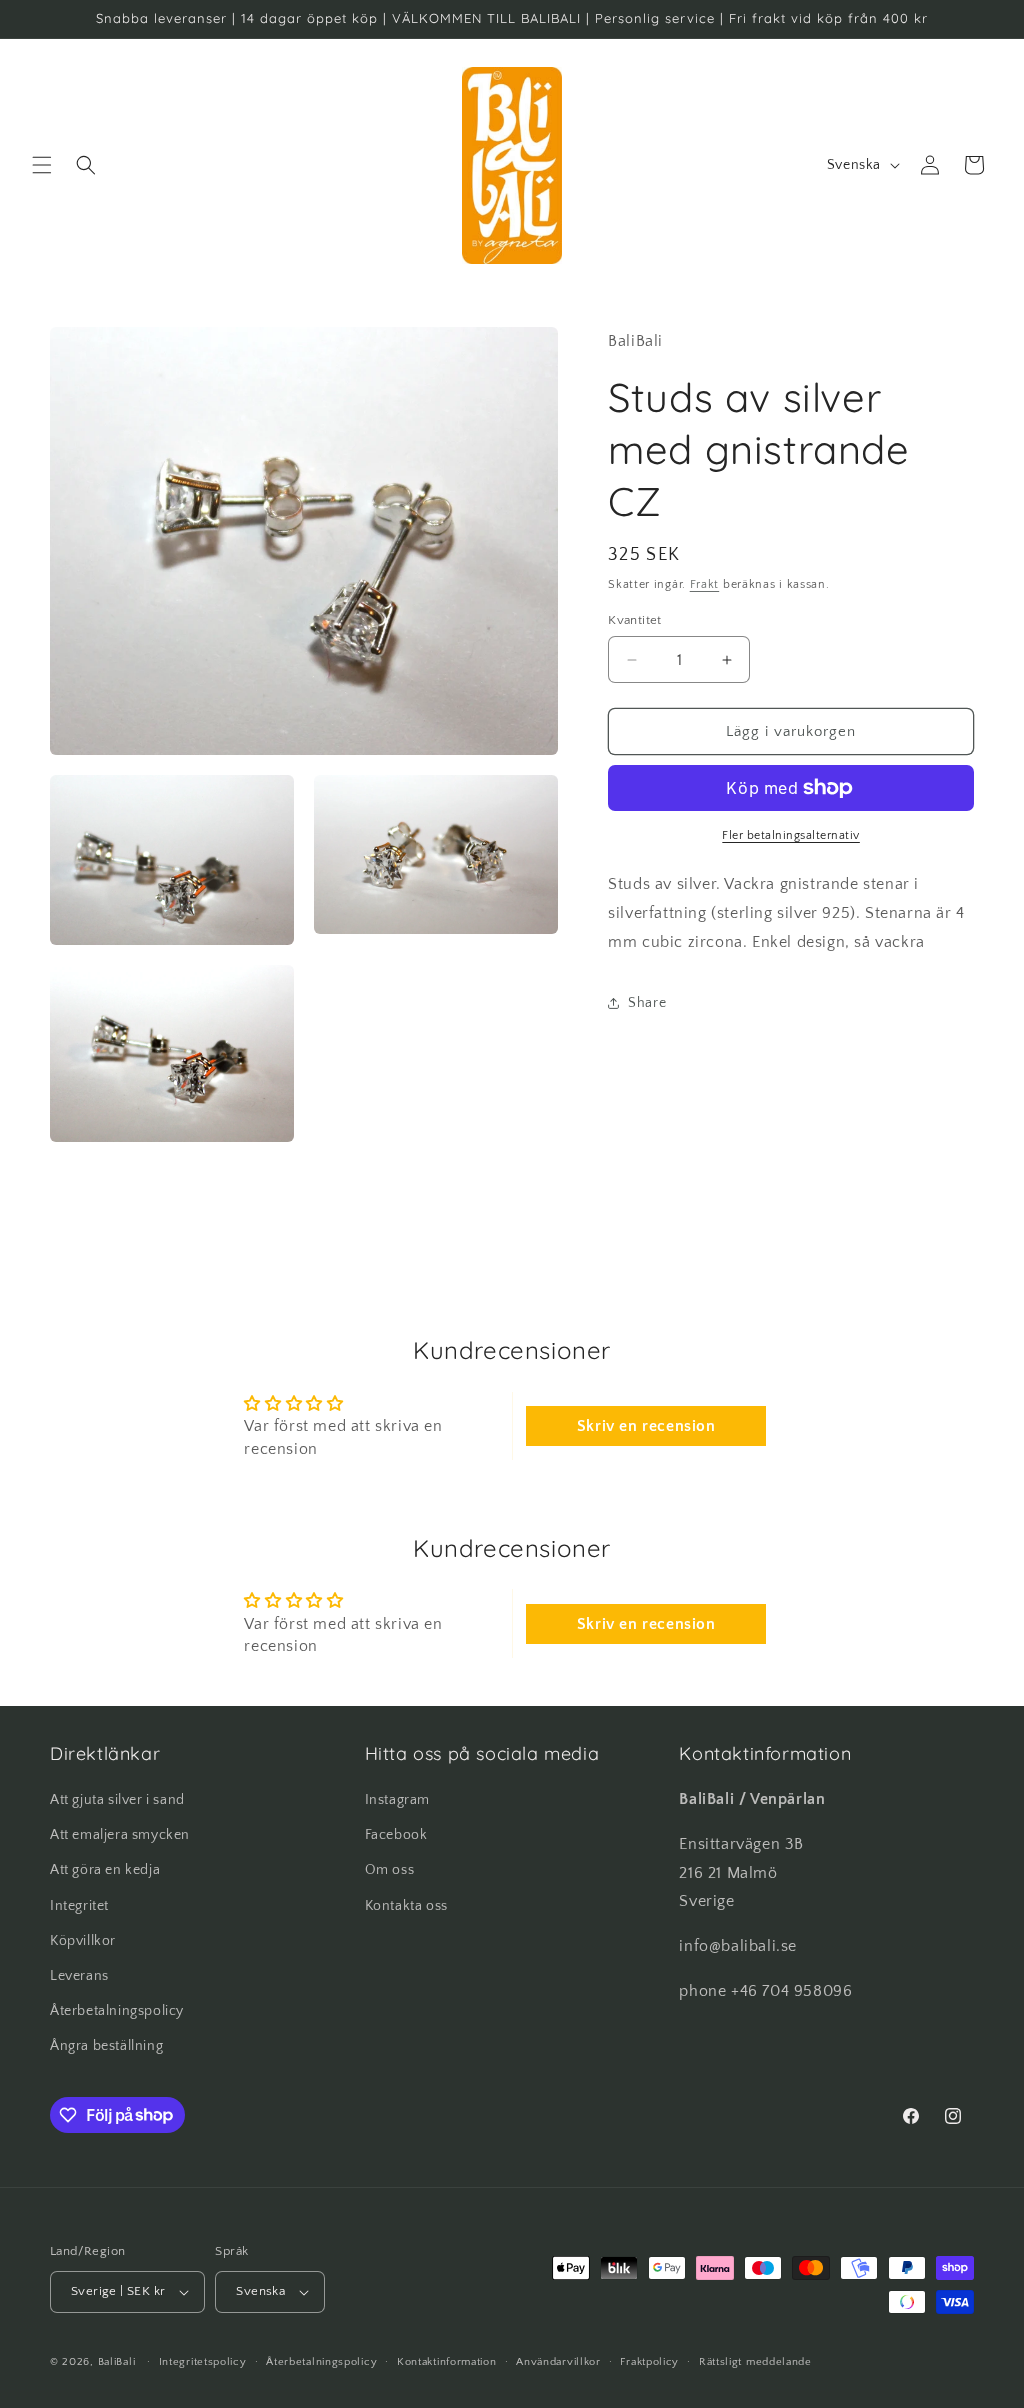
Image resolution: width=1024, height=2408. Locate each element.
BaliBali (117, 2362)
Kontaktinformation (447, 2362)
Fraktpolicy (649, 2362)
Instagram (397, 1800)
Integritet (79, 1906)
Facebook (396, 1835)
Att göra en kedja (105, 1870)
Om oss (390, 1870)
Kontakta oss (406, 1906)
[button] (42, 165)
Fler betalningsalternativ (791, 835)
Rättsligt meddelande (755, 2362)
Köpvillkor (83, 1941)
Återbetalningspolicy (117, 2011)
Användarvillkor (558, 2362)
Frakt (705, 584)
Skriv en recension (646, 1426)
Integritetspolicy (203, 2362)
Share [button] (647, 1003)
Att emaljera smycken (120, 1835)
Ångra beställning (106, 2046)
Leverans (79, 1976)
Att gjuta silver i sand (117, 1800)
